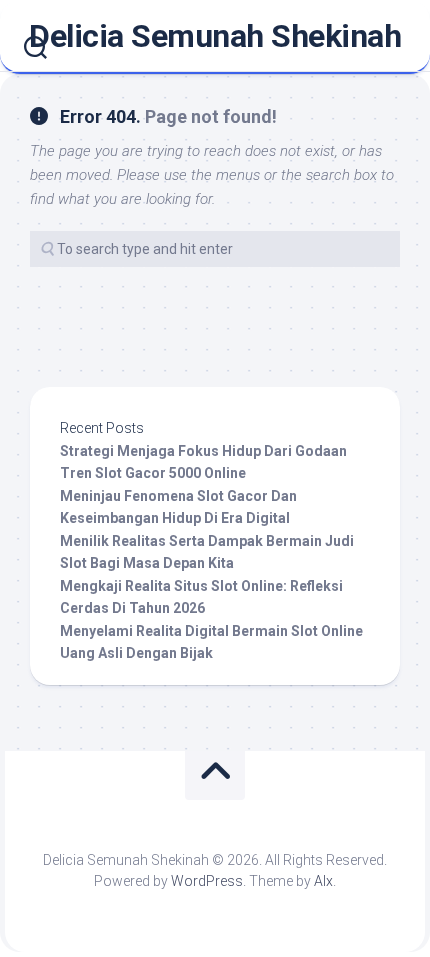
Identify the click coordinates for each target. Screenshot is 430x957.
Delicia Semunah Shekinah (215, 36)
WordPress (207, 881)
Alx (323, 881)
